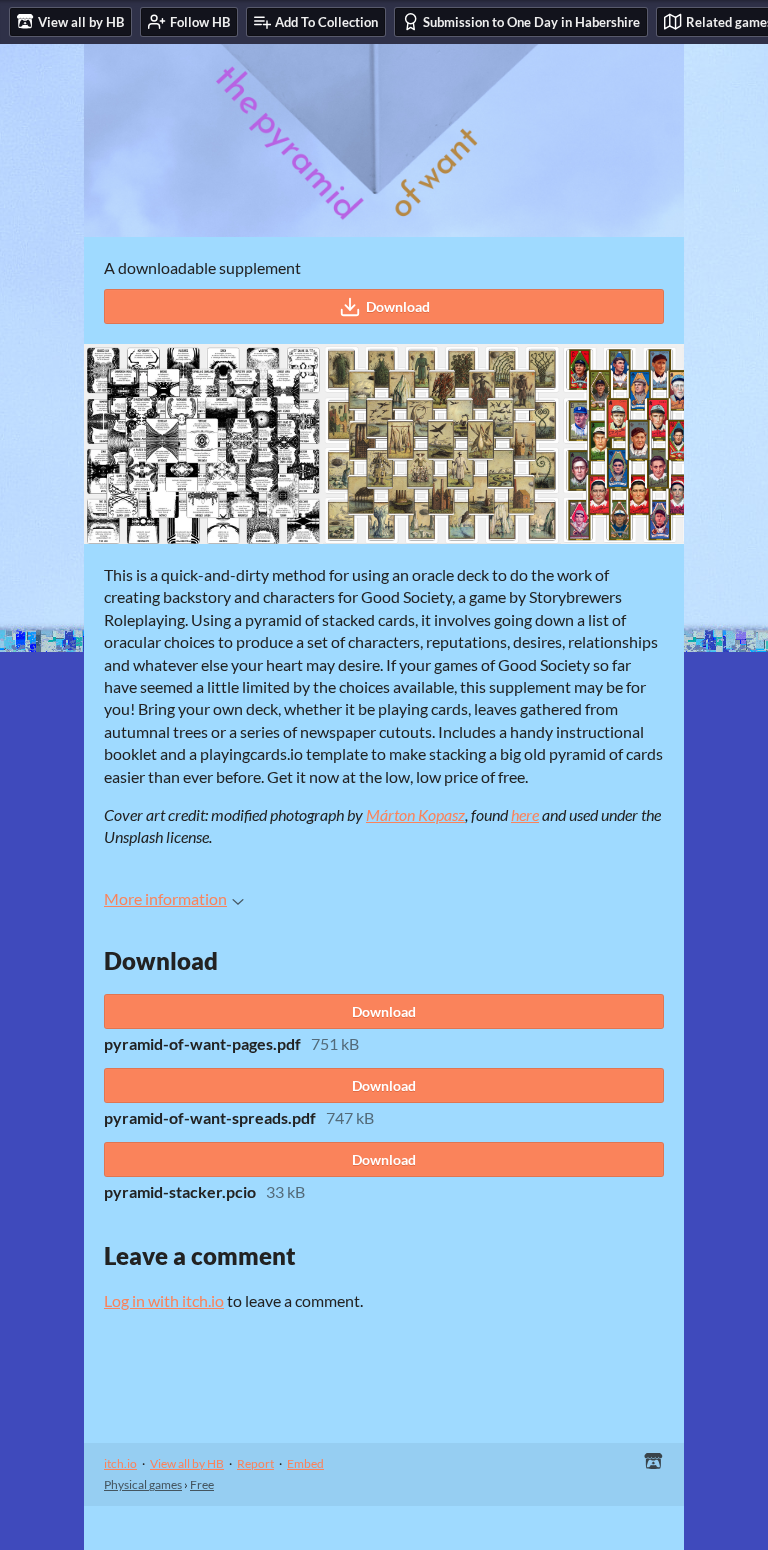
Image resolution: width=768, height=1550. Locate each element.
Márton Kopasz (415, 814)
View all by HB (187, 1463)
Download (398, 306)
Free (202, 1484)
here (525, 814)
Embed (305, 1463)
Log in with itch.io (164, 1300)
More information (165, 898)
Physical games (143, 1484)
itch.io (120, 1463)
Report (255, 1463)
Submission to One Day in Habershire (531, 22)
